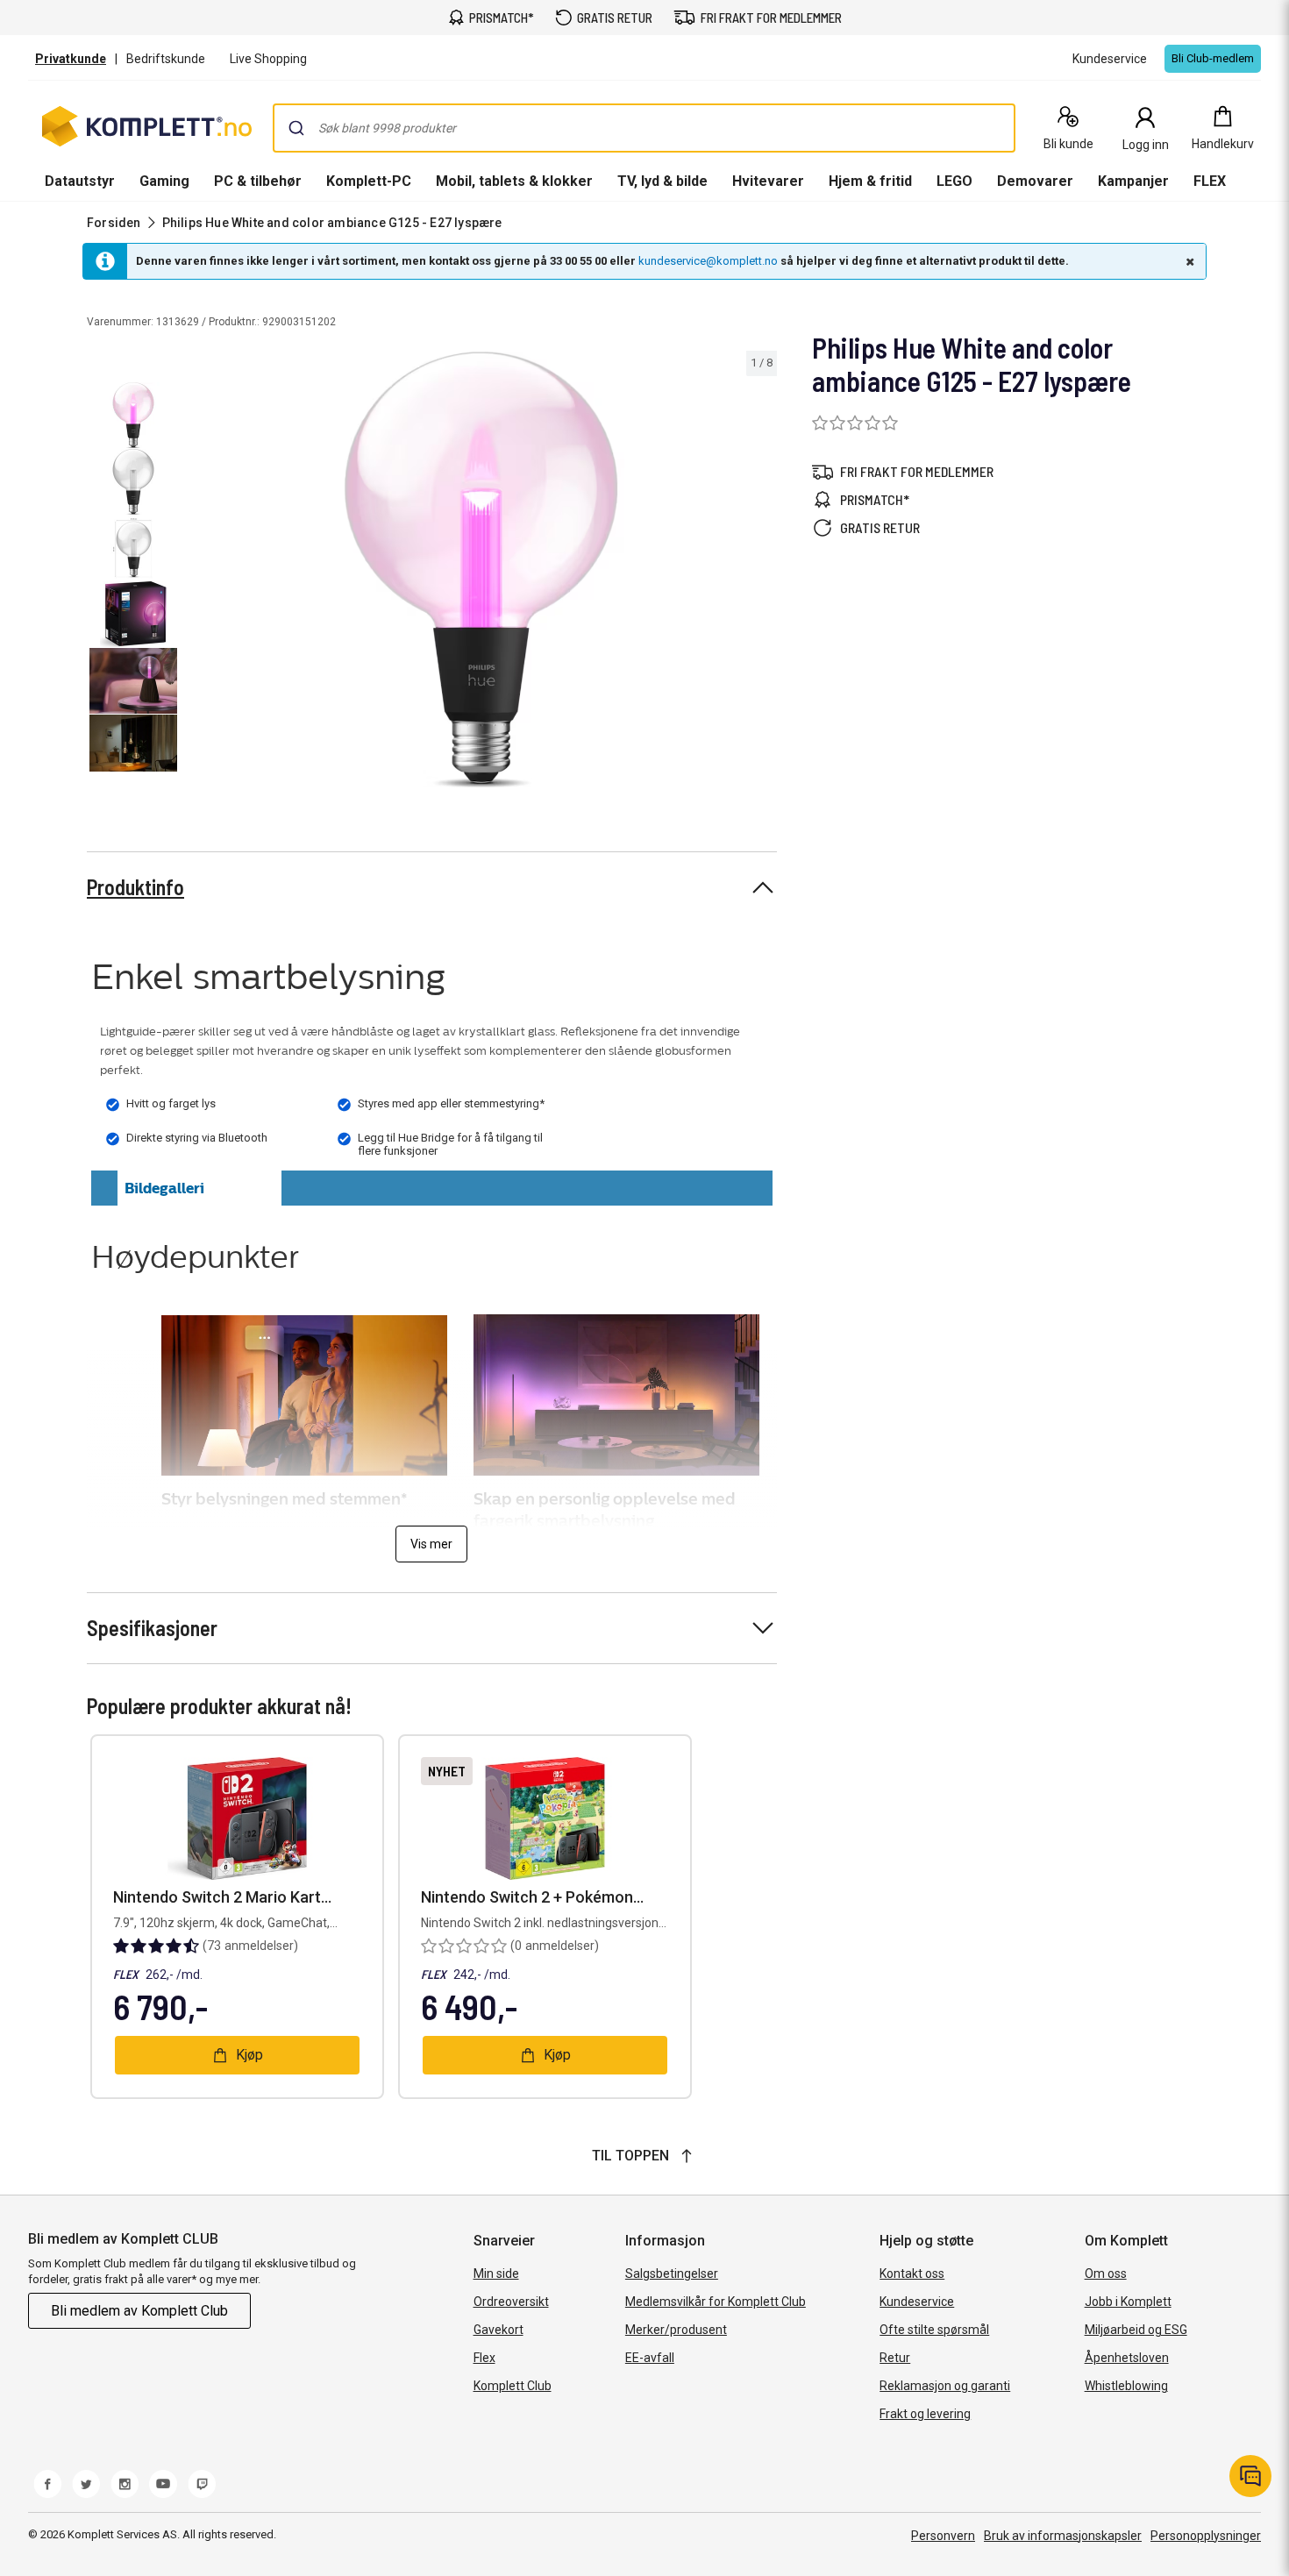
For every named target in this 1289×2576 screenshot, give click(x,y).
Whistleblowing (1126, 2386)
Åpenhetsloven (1127, 2358)
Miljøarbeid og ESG (1136, 2330)
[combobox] (644, 128)
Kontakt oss (912, 2274)
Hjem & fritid (870, 181)
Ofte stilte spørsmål (934, 2330)
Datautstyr (80, 181)
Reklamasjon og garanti (945, 2386)
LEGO (954, 181)
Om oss (1106, 2274)
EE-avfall (650, 2358)
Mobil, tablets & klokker (514, 181)
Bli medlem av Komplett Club (139, 2311)
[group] (481, 569)
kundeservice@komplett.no (708, 261)
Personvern (943, 2536)
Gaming (164, 181)
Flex (484, 2358)
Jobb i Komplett (1128, 2302)
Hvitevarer (768, 181)
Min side (496, 2274)
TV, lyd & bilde (662, 181)
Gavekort (499, 2330)
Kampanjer (1133, 181)
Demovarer (1035, 181)
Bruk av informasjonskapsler (1063, 2536)
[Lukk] (1188, 261)
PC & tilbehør (258, 181)
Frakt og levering (925, 2414)
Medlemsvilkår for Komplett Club (716, 2302)
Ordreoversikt (511, 2302)
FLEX (1210, 181)
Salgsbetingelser (672, 2274)
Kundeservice (917, 2302)
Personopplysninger (1206, 2536)
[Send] (296, 128)
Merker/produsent (676, 2330)
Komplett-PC (369, 181)
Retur (895, 2358)
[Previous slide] (200, 573)
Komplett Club (513, 2386)
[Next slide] (761, 573)
